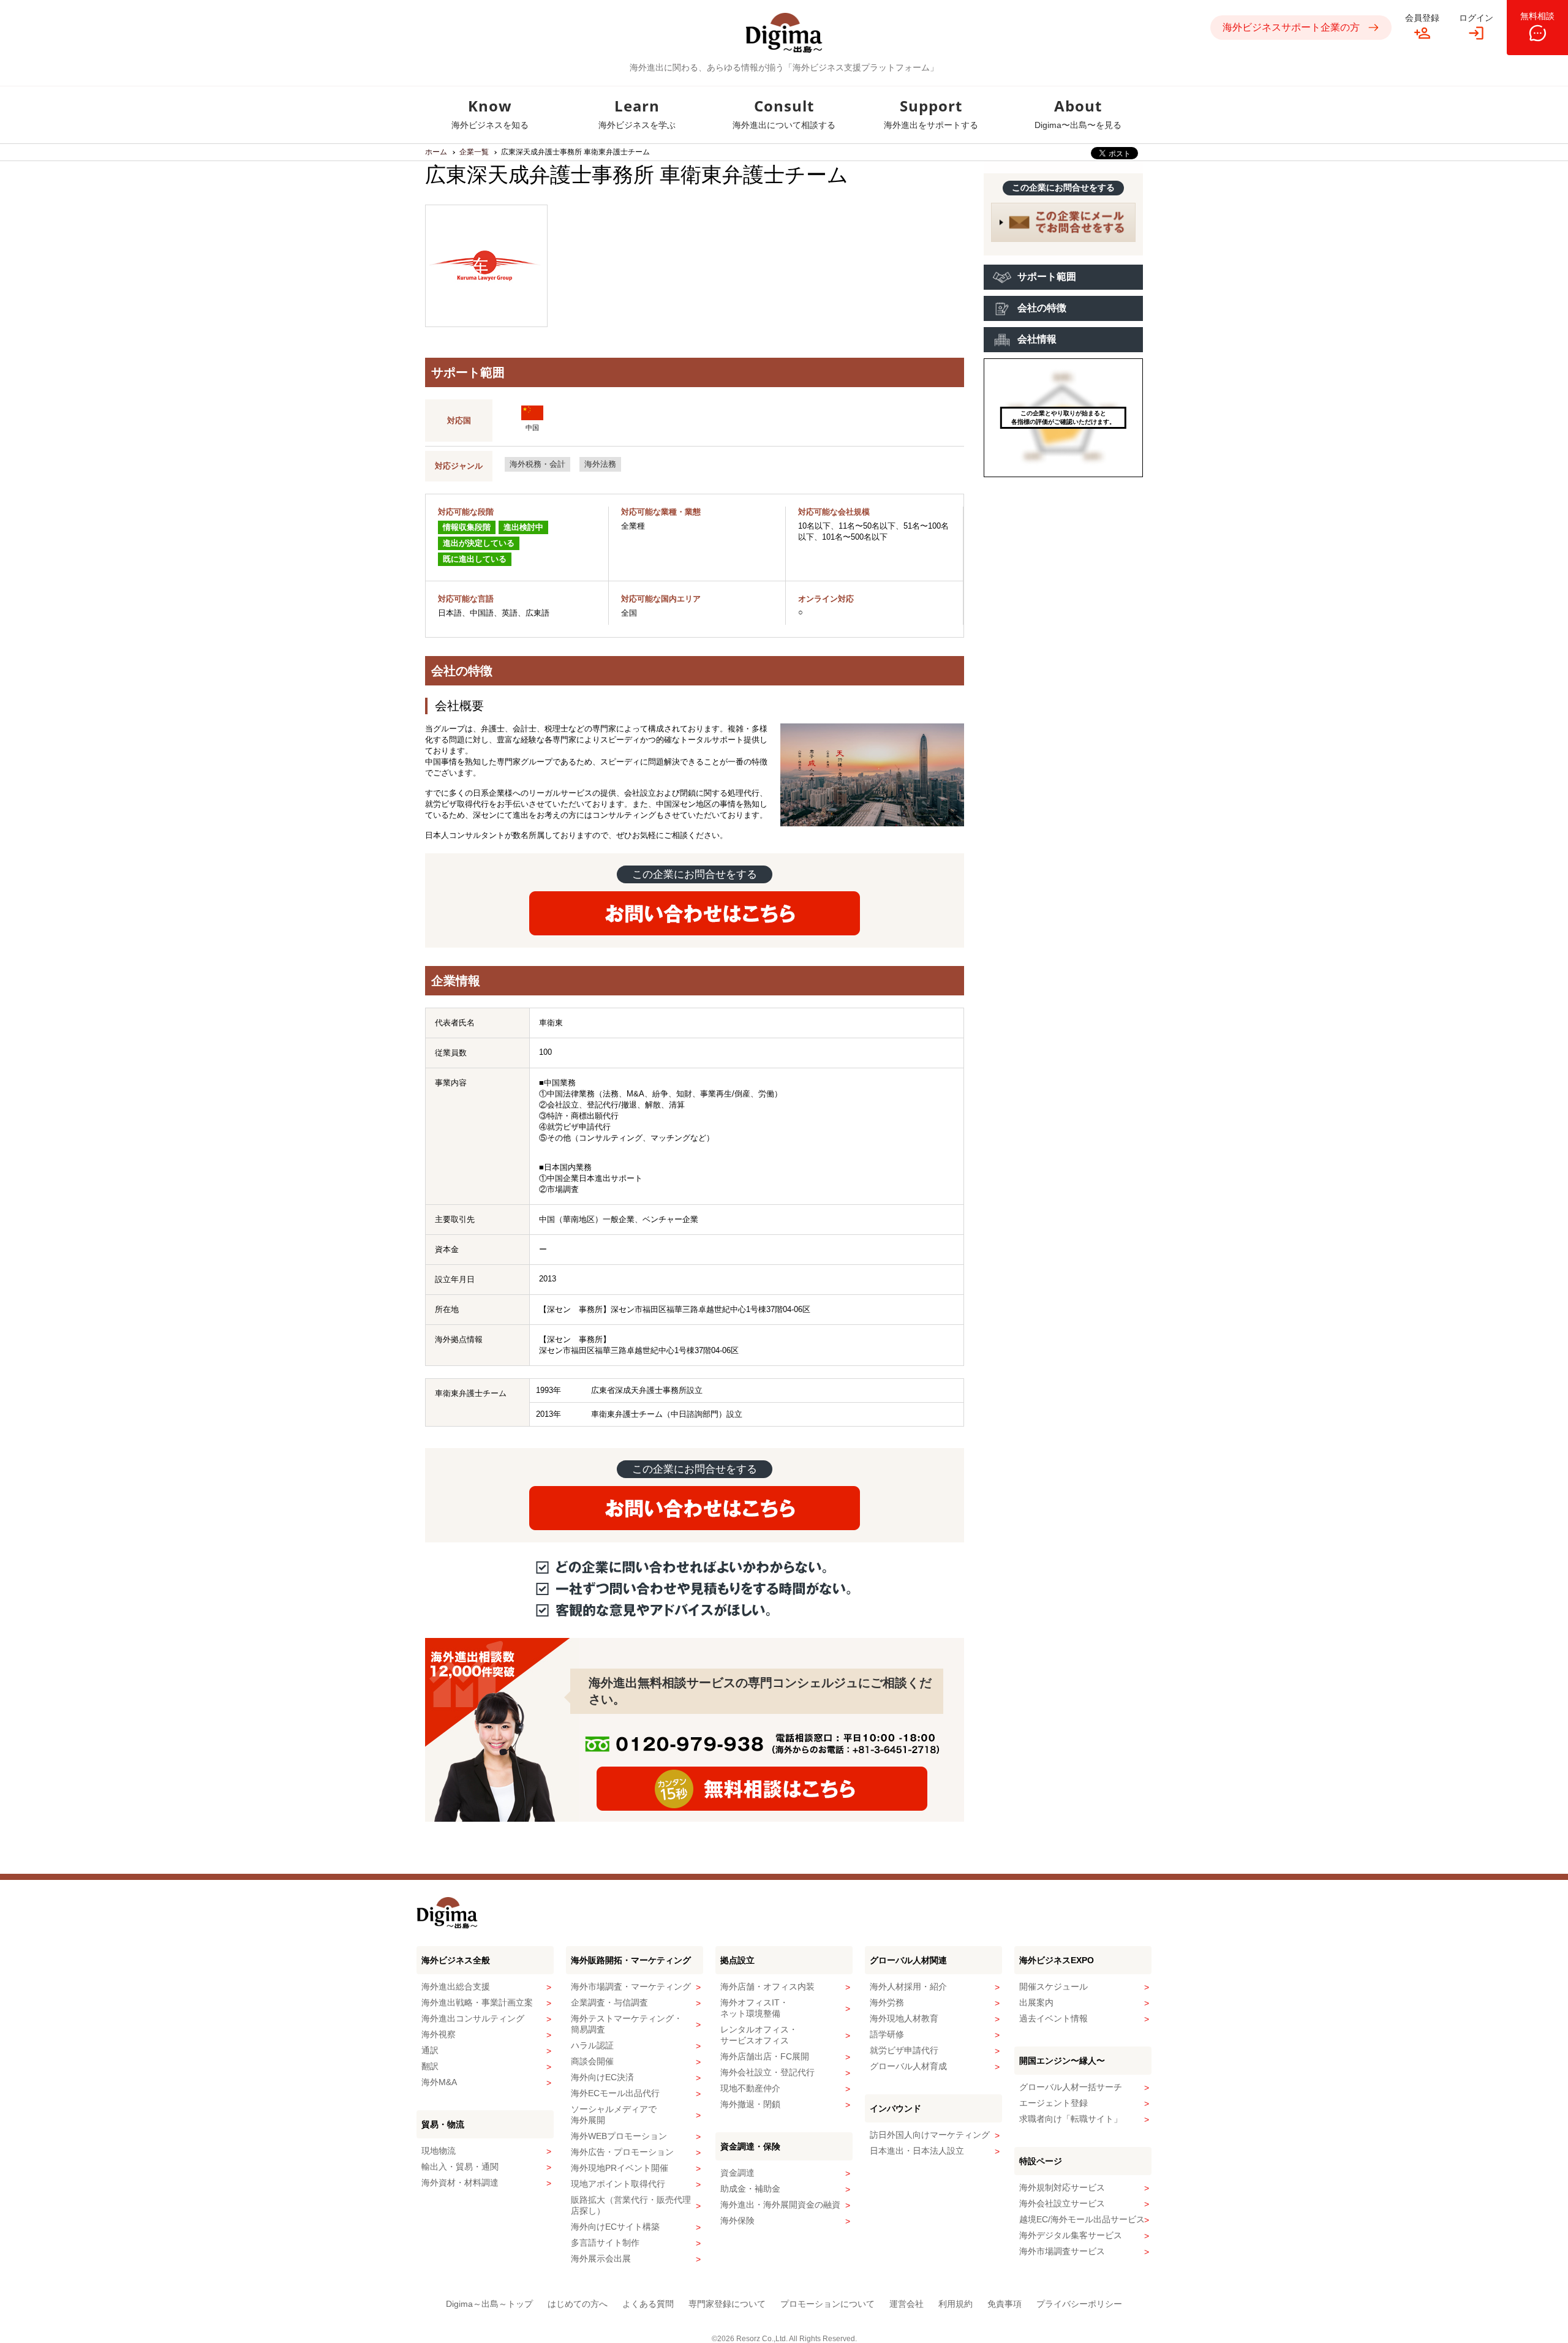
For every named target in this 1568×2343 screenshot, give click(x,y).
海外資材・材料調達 (460, 2183)
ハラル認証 (592, 2045)
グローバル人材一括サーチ (1071, 2087)
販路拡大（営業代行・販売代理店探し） (631, 2205)
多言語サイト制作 (605, 2243)
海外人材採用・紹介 (908, 1986)
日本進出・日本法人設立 (917, 2151)
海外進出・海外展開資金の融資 (780, 2205)
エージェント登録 (1053, 2103)
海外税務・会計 (537, 464)
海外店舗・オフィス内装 (767, 1986)
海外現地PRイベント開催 (620, 2168)
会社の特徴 (1042, 308)
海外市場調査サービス (1062, 2251)
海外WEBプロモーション (619, 2136)
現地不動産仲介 (750, 2088)
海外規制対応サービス (1062, 2187)
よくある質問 (648, 2304)
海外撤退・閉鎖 (750, 2104)
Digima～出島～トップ (489, 2304)
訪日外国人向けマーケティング (930, 2135)
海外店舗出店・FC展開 (765, 2056)
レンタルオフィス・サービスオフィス (759, 2035)
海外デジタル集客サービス (1071, 2235)
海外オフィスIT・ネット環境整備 (754, 2008)
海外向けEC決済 (602, 2077)
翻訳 (430, 2066)
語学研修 (887, 2034)
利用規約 (956, 2304)
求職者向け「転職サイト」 (1071, 2119)
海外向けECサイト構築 (615, 2227)
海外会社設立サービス (1062, 2203)
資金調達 (737, 2173)
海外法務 (600, 464)
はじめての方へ (578, 2304)
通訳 (430, 2050)
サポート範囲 (1047, 277)
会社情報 (1037, 339)
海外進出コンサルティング (473, 2018)
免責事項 (1005, 2304)
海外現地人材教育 (904, 2018)
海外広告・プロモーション (622, 2152)
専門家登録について (727, 2304)
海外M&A (439, 2082)
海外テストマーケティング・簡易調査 (627, 2024)
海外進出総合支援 (456, 1986)
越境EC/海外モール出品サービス (1082, 2219)
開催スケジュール (1053, 1986)
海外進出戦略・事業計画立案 (477, 2002)
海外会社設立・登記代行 (767, 2072)
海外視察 (439, 2034)
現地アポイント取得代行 (618, 2184)
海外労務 (887, 2002)
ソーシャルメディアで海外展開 (614, 2115)
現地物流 (439, 2151)
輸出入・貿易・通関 (460, 2167)
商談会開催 (592, 2061)
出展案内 (1036, 2002)
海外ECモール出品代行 (615, 2093)
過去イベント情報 (1053, 2018)
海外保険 (737, 2220)
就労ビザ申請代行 (904, 2050)
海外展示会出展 (601, 2258)
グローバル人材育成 (908, 2066)
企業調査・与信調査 (609, 2002)
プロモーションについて (827, 2304)
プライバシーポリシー (1079, 2304)
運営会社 (907, 2304)
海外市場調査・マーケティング (631, 1986)
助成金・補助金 (750, 2189)
